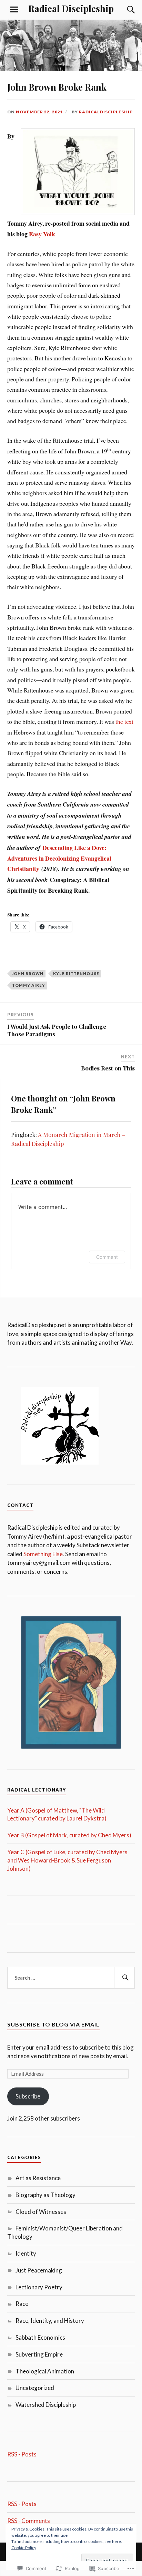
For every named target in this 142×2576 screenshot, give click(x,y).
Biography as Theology (45, 2195)
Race (22, 2304)
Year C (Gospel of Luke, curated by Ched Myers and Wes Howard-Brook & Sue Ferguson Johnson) (67, 1860)
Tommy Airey (29, 985)
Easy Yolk (42, 234)
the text (124, 721)
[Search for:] (71, 1978)
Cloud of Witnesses (41, 2212)
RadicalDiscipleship (106, 112)
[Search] (124, 10)
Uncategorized (35, 2388)
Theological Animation (45, 2371)
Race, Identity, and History (50, 2321)
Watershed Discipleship (46, 2405)
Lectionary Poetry (39, 2287)
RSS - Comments (29, 2521)
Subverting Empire (39, 2354)
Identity (26, 2253)
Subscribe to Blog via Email (53, 2024)
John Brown (28, 973)
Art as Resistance (38, 2178)
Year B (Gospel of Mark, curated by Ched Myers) (69, 1835)
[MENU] (14, 10)
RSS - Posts (22, 2454)
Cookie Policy (24, 2548)
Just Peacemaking (39, 2270)
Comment (107, 1257)
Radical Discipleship (71, 8)
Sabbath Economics (40, 2337)
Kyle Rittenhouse (76, 973)
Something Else (43, 1554)
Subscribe (28, 2096)
